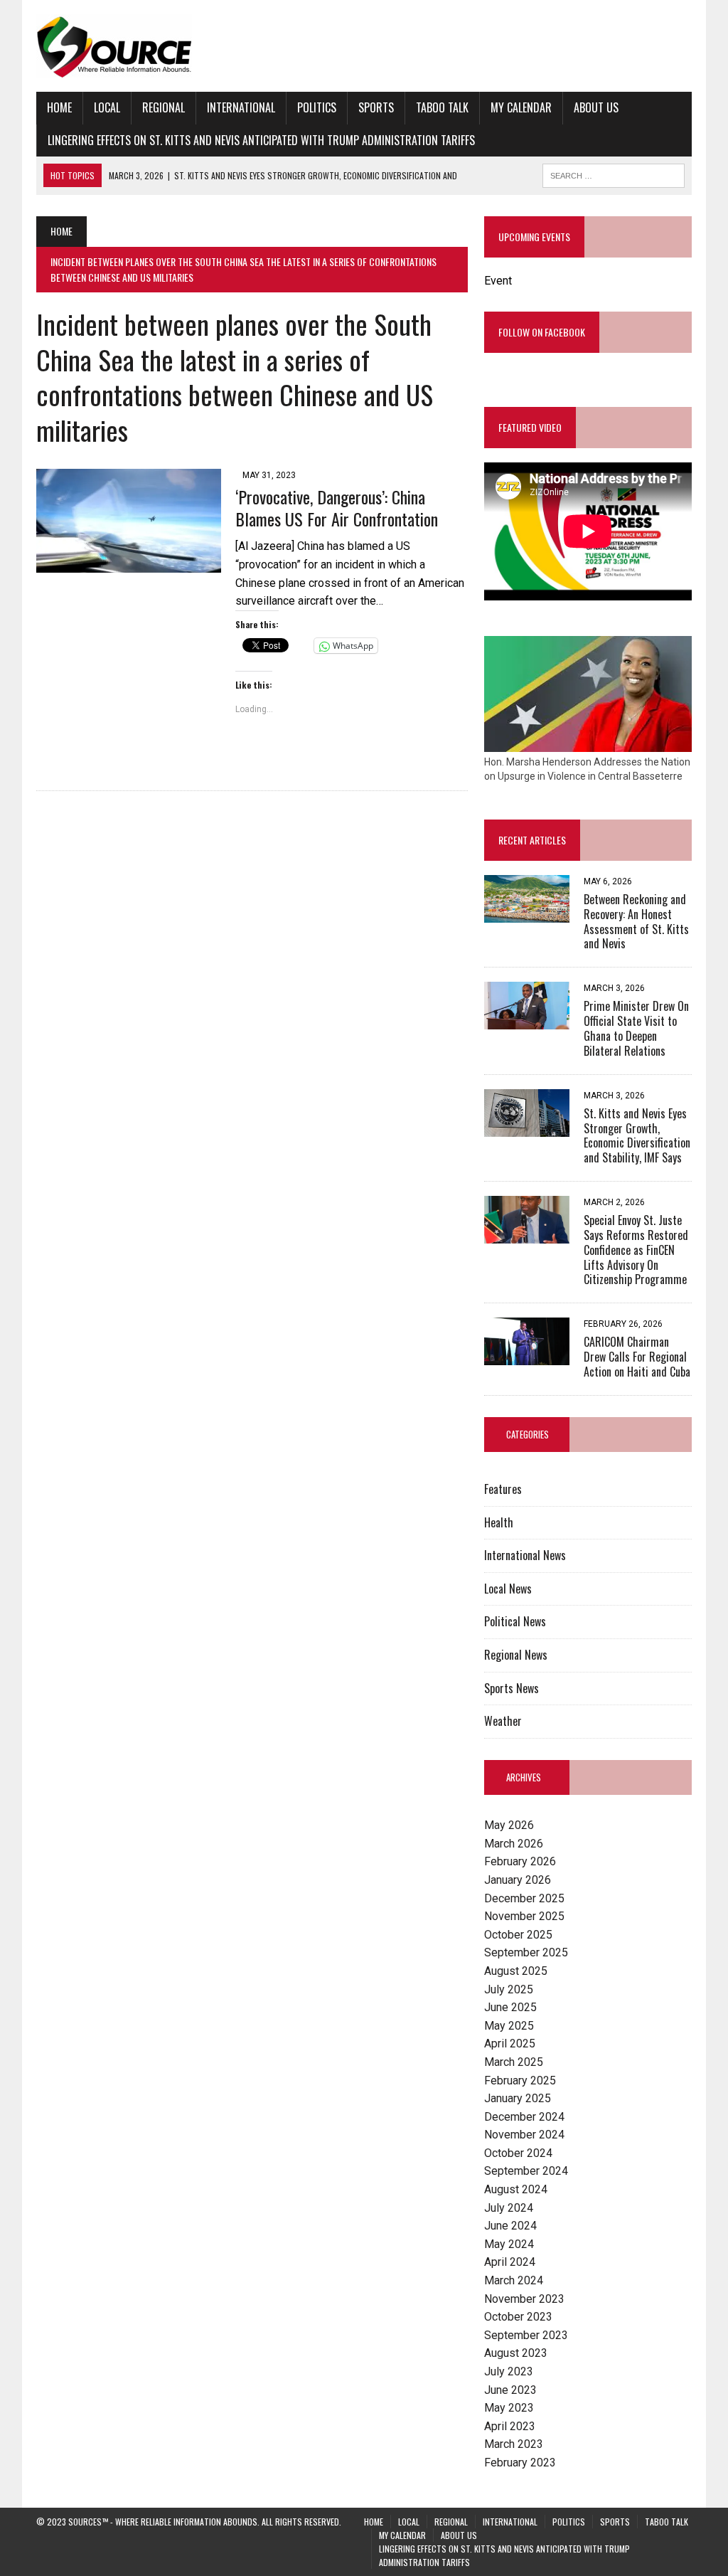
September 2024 (526, 2171)
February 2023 (520, 2463)
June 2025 (510, 2007)
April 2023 (510, 2426)
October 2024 (518, 2153)
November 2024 (524, 2135)
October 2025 (518, 1935)
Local (107, 107)
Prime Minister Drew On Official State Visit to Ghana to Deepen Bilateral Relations (636, 1028)
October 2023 (518, 2317)
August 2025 (516, 1971)
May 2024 (509, 2244)
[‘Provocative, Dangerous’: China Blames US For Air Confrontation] (129, 563)
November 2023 (524, 2299)
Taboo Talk (442, 107)
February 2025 (520, 2081)
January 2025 (518, 2098)
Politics (317, 107)
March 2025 (514, 2062)
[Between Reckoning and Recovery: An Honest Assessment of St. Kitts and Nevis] (527, 913)
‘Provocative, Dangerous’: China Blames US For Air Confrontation (337, 508)
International (241, 107)
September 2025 (526, 1952)
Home (59, 107)
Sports (376, 107)
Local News (508, 1589)
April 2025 (510, 2044)
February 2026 (520, 1861)
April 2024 (510, 2262)
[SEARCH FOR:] (614, 174)
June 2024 (510, 2226)
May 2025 (509, 2026)
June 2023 (510, 2390)
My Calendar (521, 107)
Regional (164, 107)
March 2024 (514, 2280)
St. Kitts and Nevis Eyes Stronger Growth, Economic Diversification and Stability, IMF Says (637, 1135)
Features (503, 1489)
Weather (503, 1721)
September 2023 (526, 2335)
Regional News (516, 1655)
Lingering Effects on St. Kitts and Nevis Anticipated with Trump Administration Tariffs (261, 140)
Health (499, 1522)
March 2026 (514, 1844)
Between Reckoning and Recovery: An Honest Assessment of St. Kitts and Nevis (636, 921)
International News (525, 1555)
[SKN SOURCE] (364, 46)
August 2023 (516, 2353)
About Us (596, 107)
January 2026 (518, 1880)
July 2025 (509, 1989)
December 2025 (524, 1898)
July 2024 (509, 2208)
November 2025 (524, 1916)
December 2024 (524, 2117)
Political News (515, 1621)
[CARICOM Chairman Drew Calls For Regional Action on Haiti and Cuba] (527, 1356)
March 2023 (514, 2444)
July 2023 (509, 2371)
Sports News (512, 1688)
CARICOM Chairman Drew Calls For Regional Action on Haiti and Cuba (637, 1357)
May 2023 (509, 2408)
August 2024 (516, 2189)
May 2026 (509, 1825)
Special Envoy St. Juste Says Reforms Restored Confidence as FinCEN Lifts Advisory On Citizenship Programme (636, 1250)
